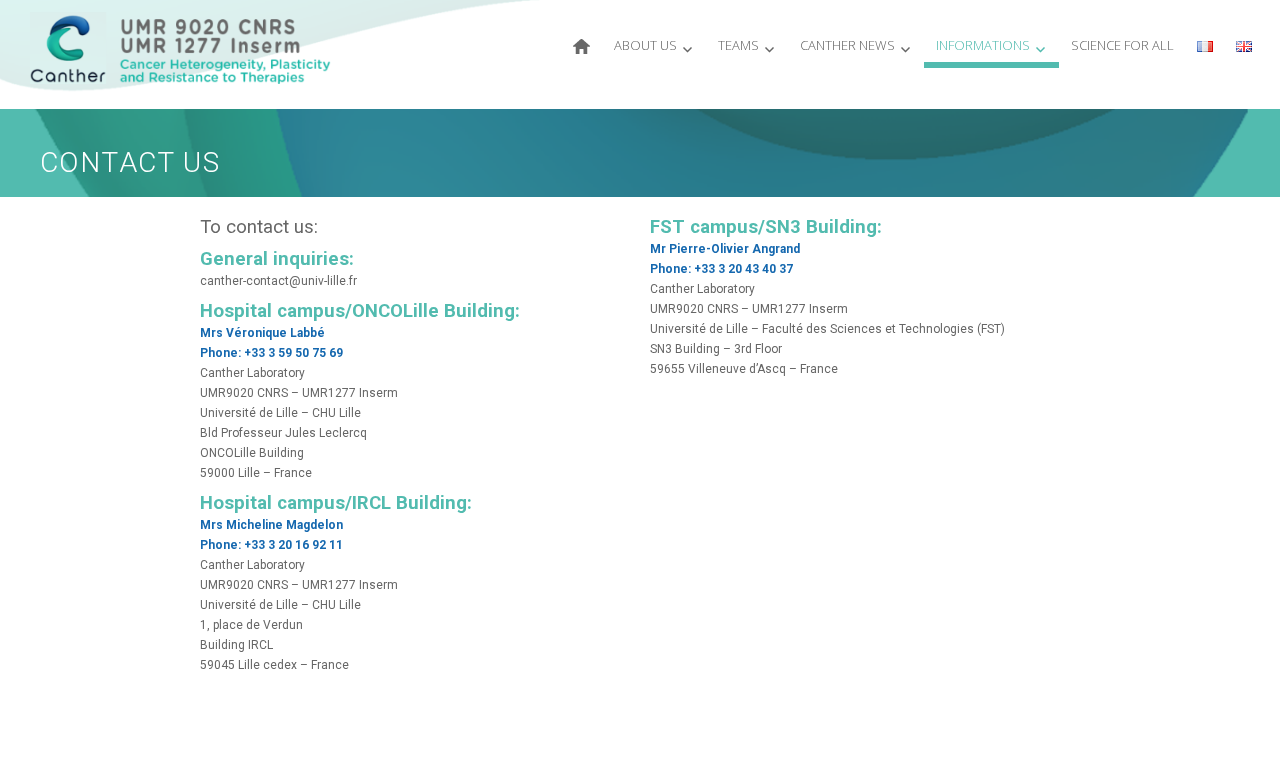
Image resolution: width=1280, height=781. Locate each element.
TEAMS (738, 45)
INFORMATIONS (983, 45)
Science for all (1122, 45)
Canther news (847, 45)
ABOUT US (645, 45)
